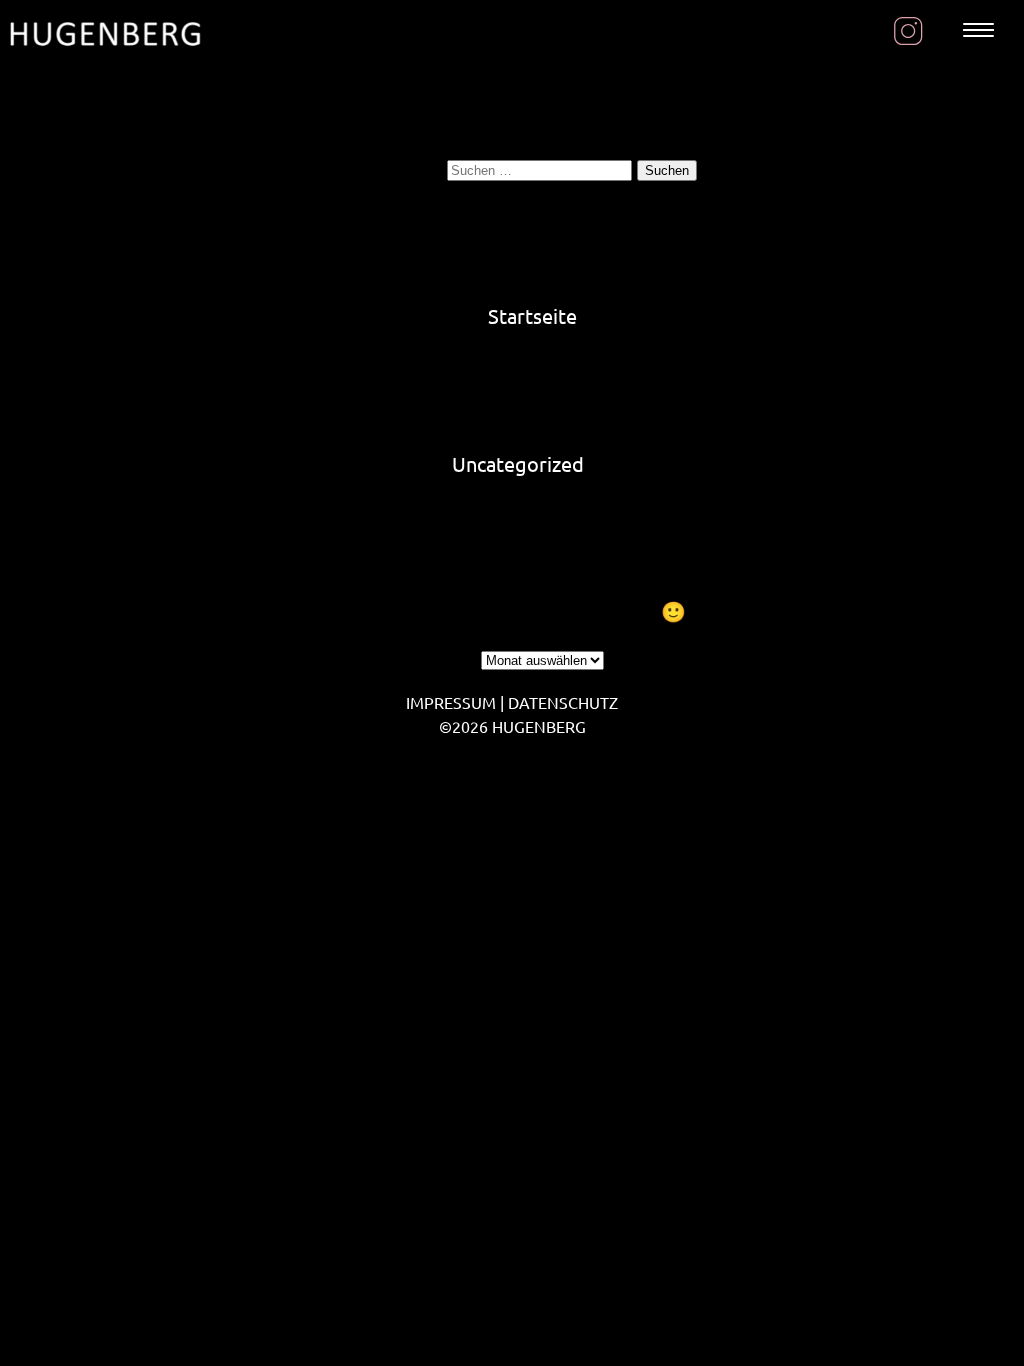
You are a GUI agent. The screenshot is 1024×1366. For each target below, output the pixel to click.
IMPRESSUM (451, 702)
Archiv (448, 656)
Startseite (532, 315)
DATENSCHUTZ (563, 702)
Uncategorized (518, 463)
